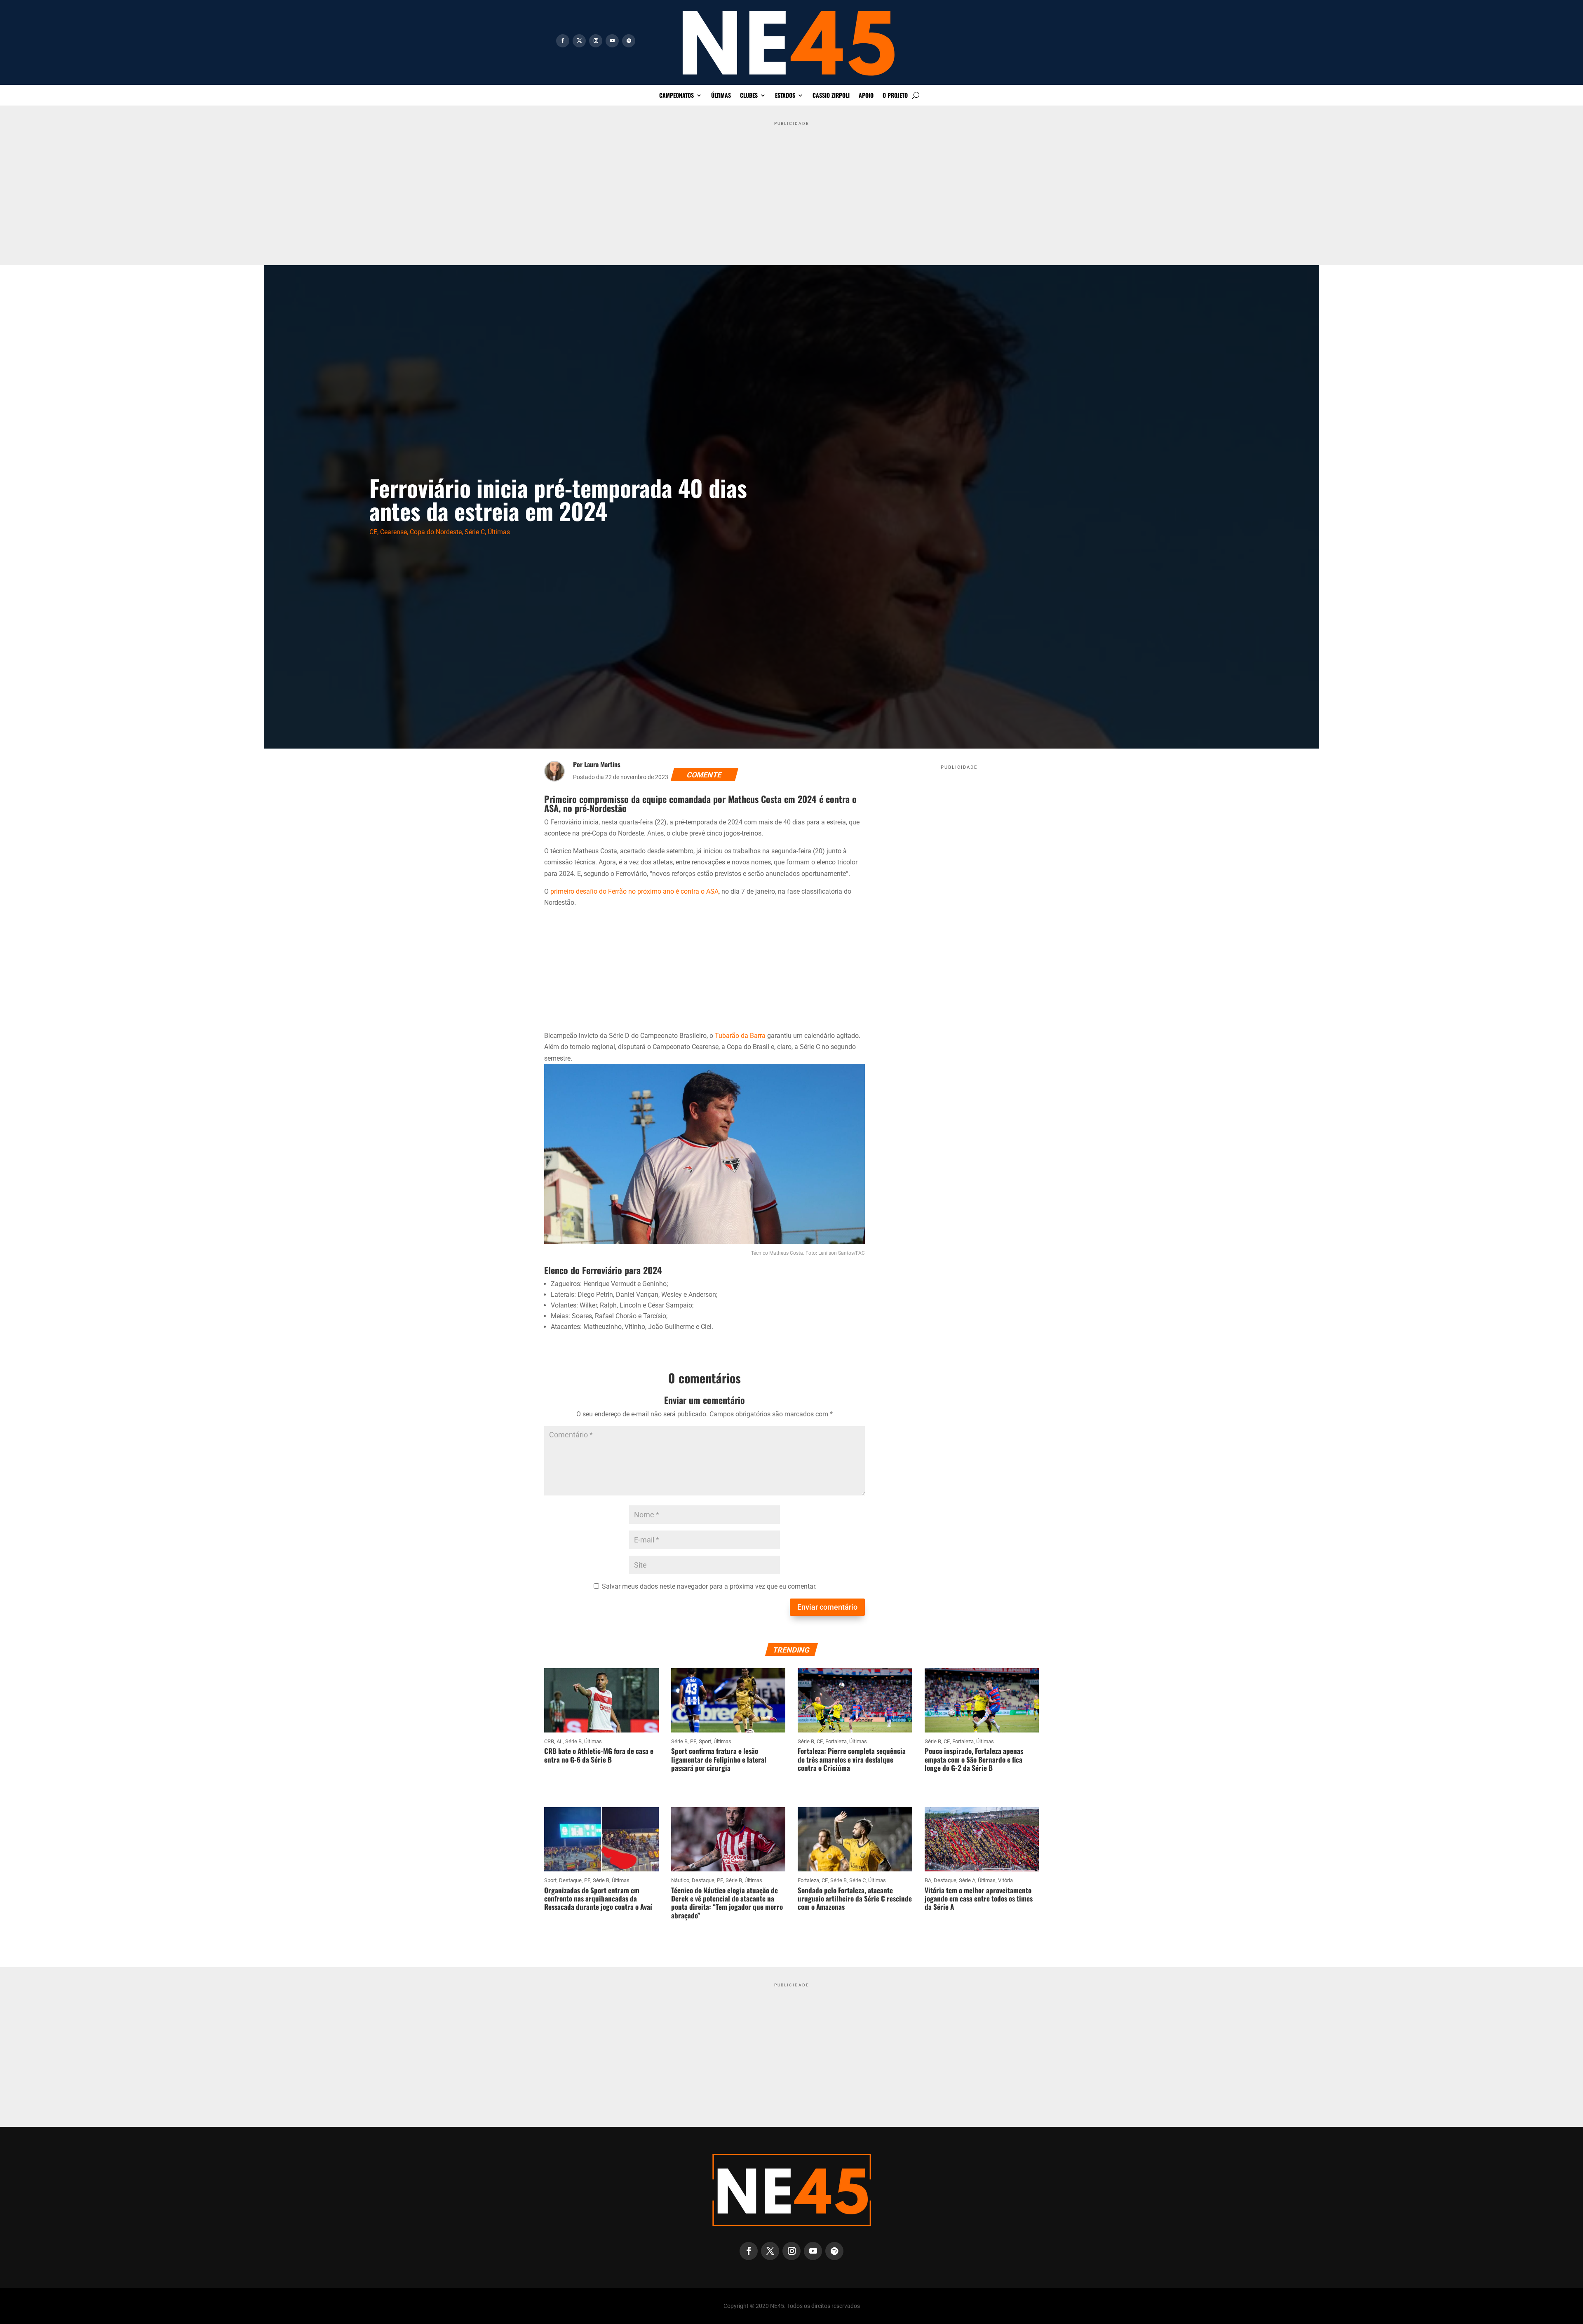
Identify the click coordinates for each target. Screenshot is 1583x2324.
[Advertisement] (791, 187)
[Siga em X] (579, 41)
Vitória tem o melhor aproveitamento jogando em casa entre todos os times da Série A (979, 1899)
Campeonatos (676, 96)
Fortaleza (836, 1741)
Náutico (680, 1880)
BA (928, 1880)
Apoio (866, 96)
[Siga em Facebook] (563, 41)
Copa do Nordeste (436, 532)
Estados (785, 96)
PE (693, 1741)
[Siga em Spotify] (629, 41)
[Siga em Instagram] (596, 41)
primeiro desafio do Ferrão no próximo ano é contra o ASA (634, 891)
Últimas (721, 96)
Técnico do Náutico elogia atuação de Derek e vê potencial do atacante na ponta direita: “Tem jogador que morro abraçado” (727, 1903)
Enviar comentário (827, 1607)
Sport (705, 1741)
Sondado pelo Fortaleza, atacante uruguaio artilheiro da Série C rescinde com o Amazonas (855, 1899)
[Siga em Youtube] (612, 41)
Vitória (1005, 1880)
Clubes (749, 96)
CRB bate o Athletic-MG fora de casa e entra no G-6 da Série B (599, 1755)
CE (373, 532)
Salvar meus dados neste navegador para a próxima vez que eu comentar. (709, 1586)
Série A (967, 1880)
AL (560, 1741)
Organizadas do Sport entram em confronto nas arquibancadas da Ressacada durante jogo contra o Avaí (598, 1899)
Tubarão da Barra (740, 1036)
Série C (475, 532)
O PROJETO (895, 96)
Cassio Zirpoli (831, 96)
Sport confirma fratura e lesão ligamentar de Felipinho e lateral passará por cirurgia (719, 1759)
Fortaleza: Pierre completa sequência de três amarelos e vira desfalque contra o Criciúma (852, 1759)
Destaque (570, 1880)
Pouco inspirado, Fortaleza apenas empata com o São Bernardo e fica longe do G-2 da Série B (974, 1759)
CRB (549, 1741)
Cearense (393, 532)
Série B (573, 1741)
